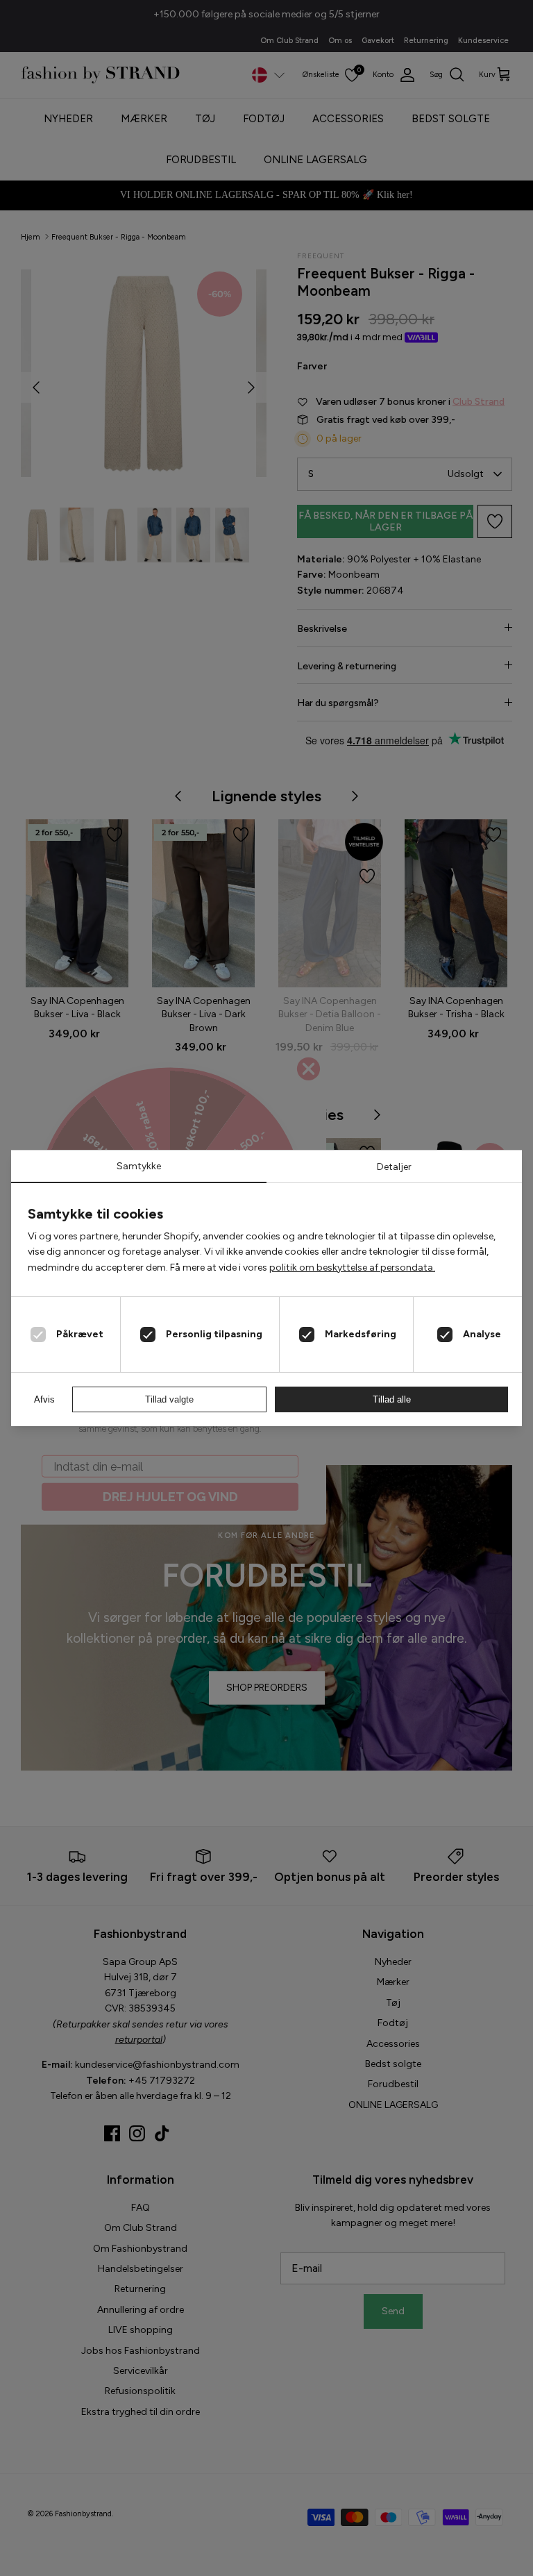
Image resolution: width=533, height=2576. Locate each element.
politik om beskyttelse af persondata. (352, 1268)
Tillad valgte (169, 1399)
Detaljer (394, 1167)
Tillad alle (392, 1399)
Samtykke (139, 1166)
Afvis (44, 1399)
